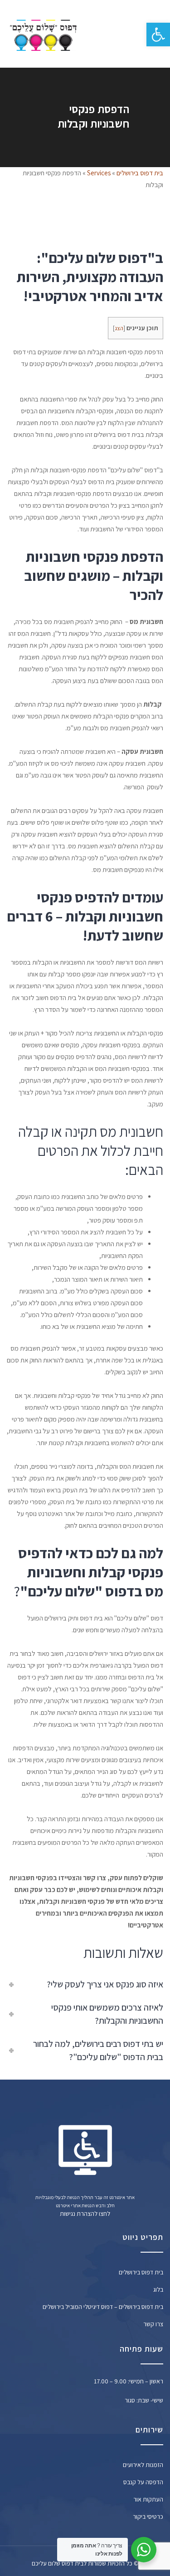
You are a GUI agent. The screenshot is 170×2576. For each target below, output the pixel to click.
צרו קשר (153, 2324)
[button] (158, 35)
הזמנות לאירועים (143, 2465)
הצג (119, 328)
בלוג (158, 2289)
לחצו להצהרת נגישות (85, 2214)
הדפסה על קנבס (143, 2482)
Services (99, 173)
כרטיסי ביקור (148, 2517)
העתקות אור (148, 2499)
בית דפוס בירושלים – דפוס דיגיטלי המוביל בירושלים (103, 2307)
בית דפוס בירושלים (140, 173)
